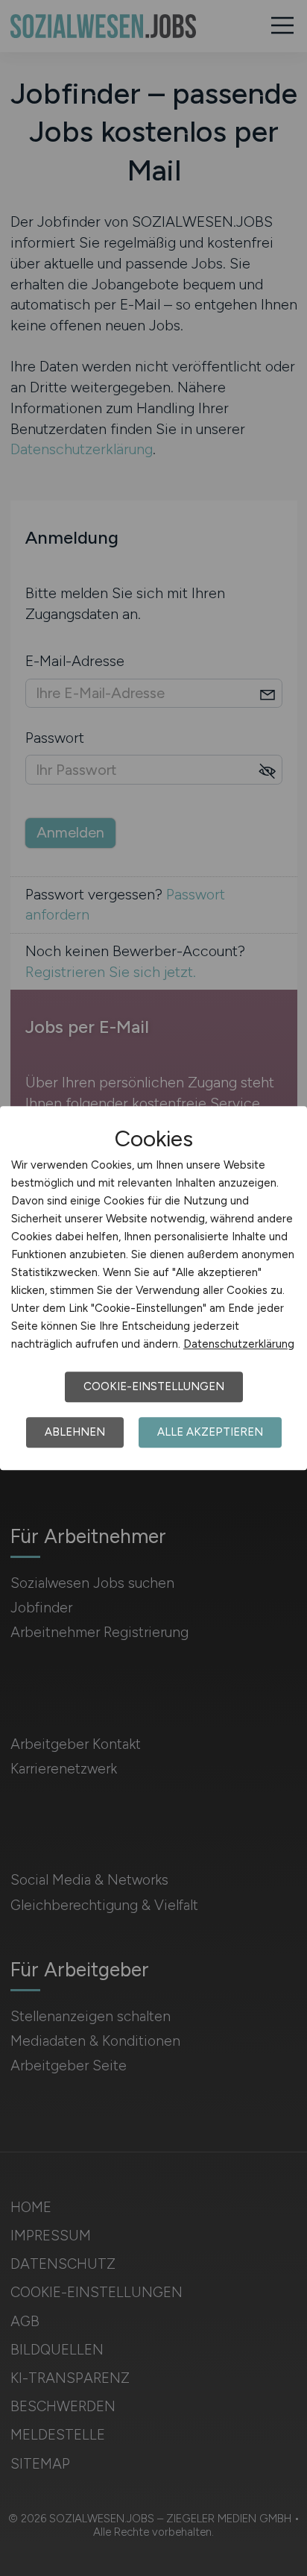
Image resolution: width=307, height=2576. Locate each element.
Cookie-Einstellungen (154, 1386)
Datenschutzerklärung (239, 1344)
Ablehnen (75, 1432)
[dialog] (153, 1288)
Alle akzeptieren (210, 1432)
